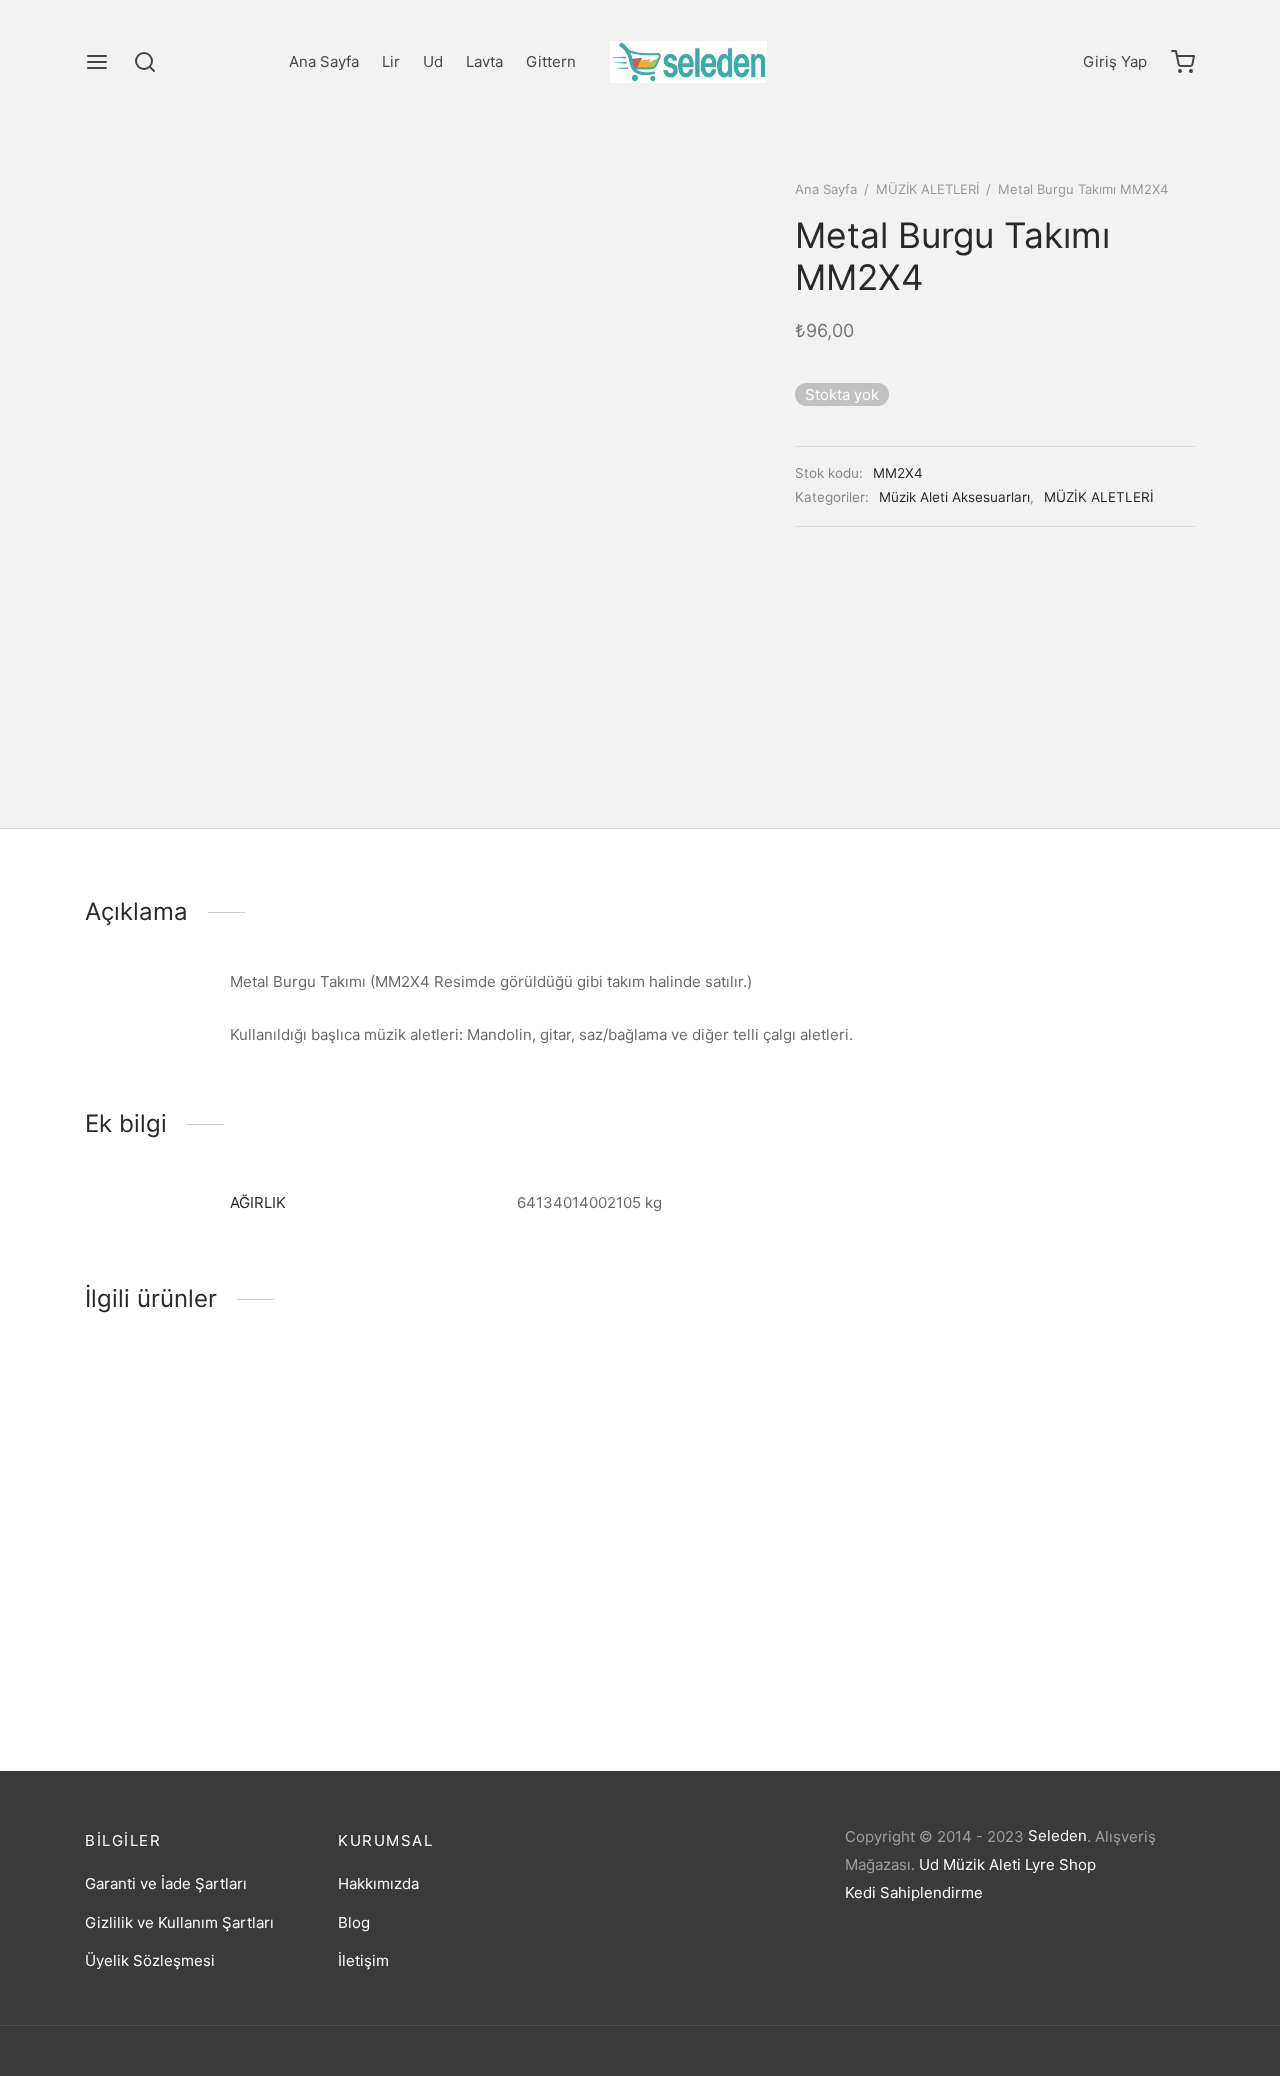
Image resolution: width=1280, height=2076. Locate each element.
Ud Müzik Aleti (970, 1864)
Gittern (551, 61)
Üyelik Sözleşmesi (150, 1960)
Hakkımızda (378, 1883)
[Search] (145, 62)
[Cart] (1183, 62)
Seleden (1057, 1835)
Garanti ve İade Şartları (166, 1883)
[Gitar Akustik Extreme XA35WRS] (782, 1486)
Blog (354, 1922)
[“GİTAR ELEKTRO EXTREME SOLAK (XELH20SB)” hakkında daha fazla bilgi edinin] (464, 1567)
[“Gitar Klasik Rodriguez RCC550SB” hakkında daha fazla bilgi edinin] (179, 1567)
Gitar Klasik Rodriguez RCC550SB (205, 1641)
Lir (391, 61)
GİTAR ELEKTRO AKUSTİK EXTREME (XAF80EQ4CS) (1032, 1646)
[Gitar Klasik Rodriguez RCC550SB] (212, 1486)
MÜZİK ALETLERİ (927, 189)
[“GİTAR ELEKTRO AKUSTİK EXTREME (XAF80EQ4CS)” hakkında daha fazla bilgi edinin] (1034, 1567)
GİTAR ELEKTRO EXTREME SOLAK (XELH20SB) (491, 1646)
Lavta (484, 61)
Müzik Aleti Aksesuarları (954, 497)
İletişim (363, 1960)
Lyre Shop (1060, 1864)
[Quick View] (246, 1567)
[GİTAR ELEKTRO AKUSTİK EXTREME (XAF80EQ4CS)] (1067, 1486)
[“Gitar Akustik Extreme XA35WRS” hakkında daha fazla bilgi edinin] (749, 1567)
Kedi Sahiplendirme (914, 1892)
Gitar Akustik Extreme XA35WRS (770, 1641)
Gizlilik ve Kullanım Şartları (179, 1922)
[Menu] (97, 62)
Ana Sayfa (324, 61)
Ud (433, 61)
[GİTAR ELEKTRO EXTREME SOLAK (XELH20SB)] (497, 1486)
